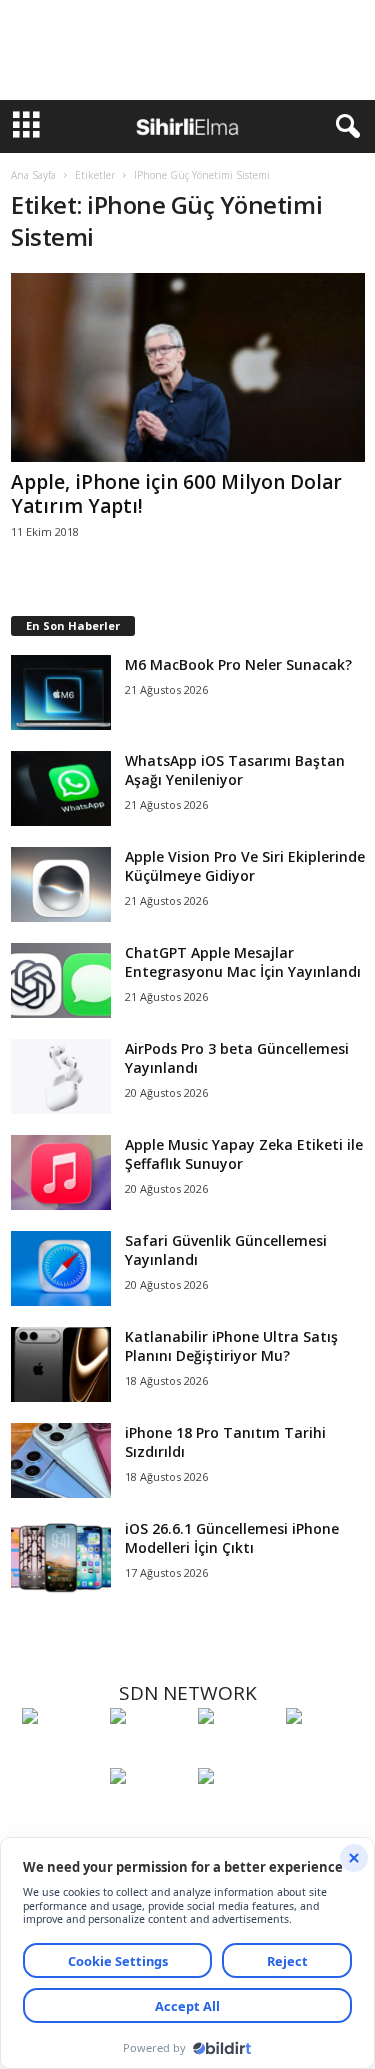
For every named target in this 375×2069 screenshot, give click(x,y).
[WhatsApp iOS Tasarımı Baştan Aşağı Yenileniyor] (61, 788)
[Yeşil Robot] (237, 1753)
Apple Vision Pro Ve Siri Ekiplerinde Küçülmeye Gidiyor (245, 866)
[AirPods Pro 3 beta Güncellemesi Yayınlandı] (61, 1076)
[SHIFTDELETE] (61, 1753)
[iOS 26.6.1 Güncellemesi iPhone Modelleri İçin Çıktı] (61, 1556)
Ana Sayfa (33, 175)
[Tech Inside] (325, 1753)
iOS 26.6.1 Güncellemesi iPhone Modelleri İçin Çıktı (232, 1538)
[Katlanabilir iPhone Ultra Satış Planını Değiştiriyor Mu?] (61, 1364)
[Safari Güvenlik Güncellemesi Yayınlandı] (61, 1268)
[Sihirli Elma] (149, 1753)
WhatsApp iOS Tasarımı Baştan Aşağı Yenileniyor (235, 770)
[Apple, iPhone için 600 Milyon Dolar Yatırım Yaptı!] (188, 367)
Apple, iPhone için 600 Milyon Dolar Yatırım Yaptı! (176, 494)
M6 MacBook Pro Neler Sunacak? (238, 664)
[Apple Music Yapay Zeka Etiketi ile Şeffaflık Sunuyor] (61, 1172)
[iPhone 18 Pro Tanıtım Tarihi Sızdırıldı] (61, 1460)
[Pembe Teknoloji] (149, 1813)
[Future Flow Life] (237, 1813)
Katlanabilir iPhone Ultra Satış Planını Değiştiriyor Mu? (231, 1346)
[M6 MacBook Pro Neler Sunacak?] (61, 692)
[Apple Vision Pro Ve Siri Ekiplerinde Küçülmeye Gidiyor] (61, 884)
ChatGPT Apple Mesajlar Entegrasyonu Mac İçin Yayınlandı (243, 962)
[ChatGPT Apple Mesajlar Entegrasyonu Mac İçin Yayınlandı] (61, 980)
